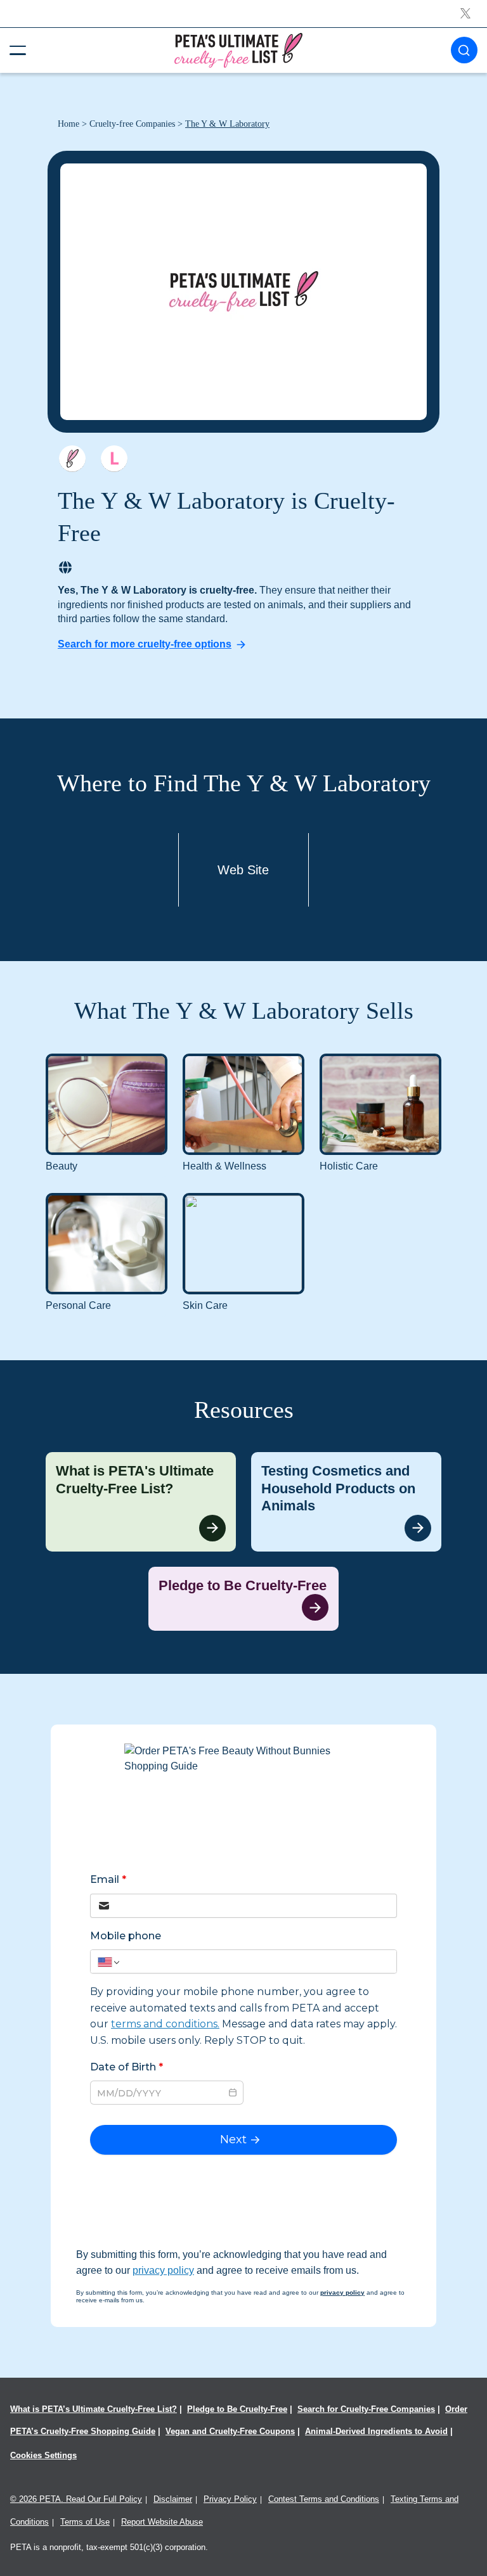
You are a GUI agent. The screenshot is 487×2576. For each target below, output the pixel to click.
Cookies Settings (43, 2455)
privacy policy (163, 2270)
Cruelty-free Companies (132, 124)
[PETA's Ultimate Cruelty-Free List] (238, 50)
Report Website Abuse (162, 2522)
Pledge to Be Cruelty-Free (237, 2409)
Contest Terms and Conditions (324, 2499)
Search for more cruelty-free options (145, 644)
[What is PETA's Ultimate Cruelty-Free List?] (141, 1502)
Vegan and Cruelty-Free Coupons (230, 2431)
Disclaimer (173, 2499)
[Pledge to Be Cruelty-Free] (243, 1599)
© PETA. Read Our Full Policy (76, 2499)
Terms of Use (85, 2522)
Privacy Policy (230, 2499)
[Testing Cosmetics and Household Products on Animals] (346, 1502)
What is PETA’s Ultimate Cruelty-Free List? (94, 2409)
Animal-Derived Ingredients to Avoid (376, 2431)
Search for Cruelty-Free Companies (366, 2409)
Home (68, 124)
